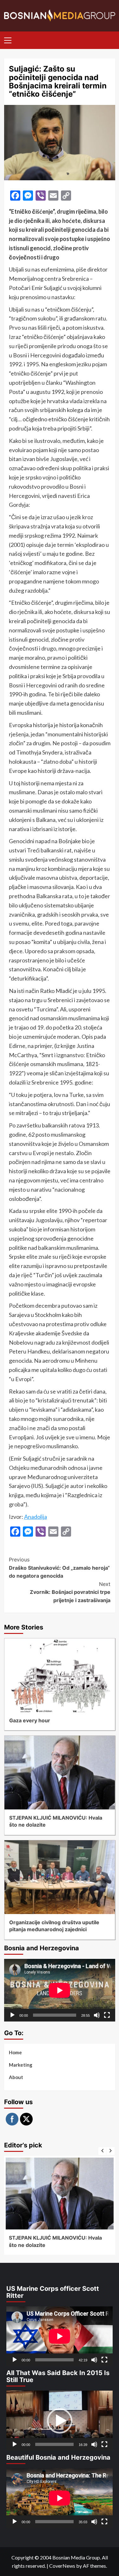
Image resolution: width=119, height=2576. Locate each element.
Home (15, 2052)
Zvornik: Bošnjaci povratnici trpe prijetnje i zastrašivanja (70, 1592)
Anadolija (36, 1517)
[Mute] (97, 2015)
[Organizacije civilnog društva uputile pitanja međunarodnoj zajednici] (60, 1877)
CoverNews (62, 2566)
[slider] (54, 2444)
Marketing (21, 2065)
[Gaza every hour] (60, 1675)
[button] (60, 2421)
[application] (60, 1990)
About (16, 2077)
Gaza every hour (30, 1720)
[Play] (12, 2015)
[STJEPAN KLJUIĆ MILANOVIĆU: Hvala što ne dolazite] (60, 1773)
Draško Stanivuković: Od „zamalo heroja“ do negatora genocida (59, 1568)
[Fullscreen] (107, 2015)
